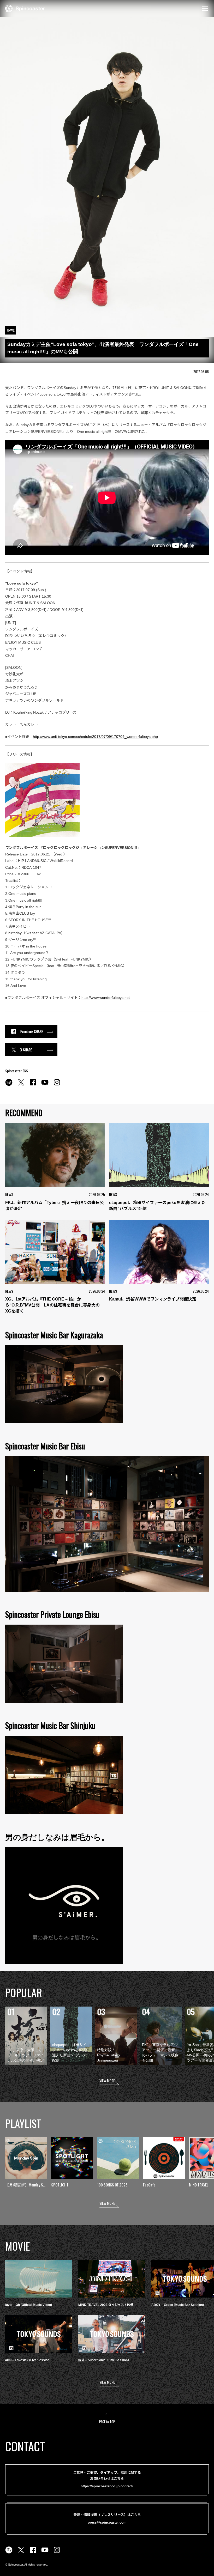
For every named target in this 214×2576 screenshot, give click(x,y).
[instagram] (57, 1085)
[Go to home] (25, 8)
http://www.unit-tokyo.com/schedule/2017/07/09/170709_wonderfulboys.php (95, 737)
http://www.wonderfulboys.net (106, 998)
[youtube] (45, 1085)
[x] (21, 1085)
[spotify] (9, 1085)
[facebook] (33, 1085)
